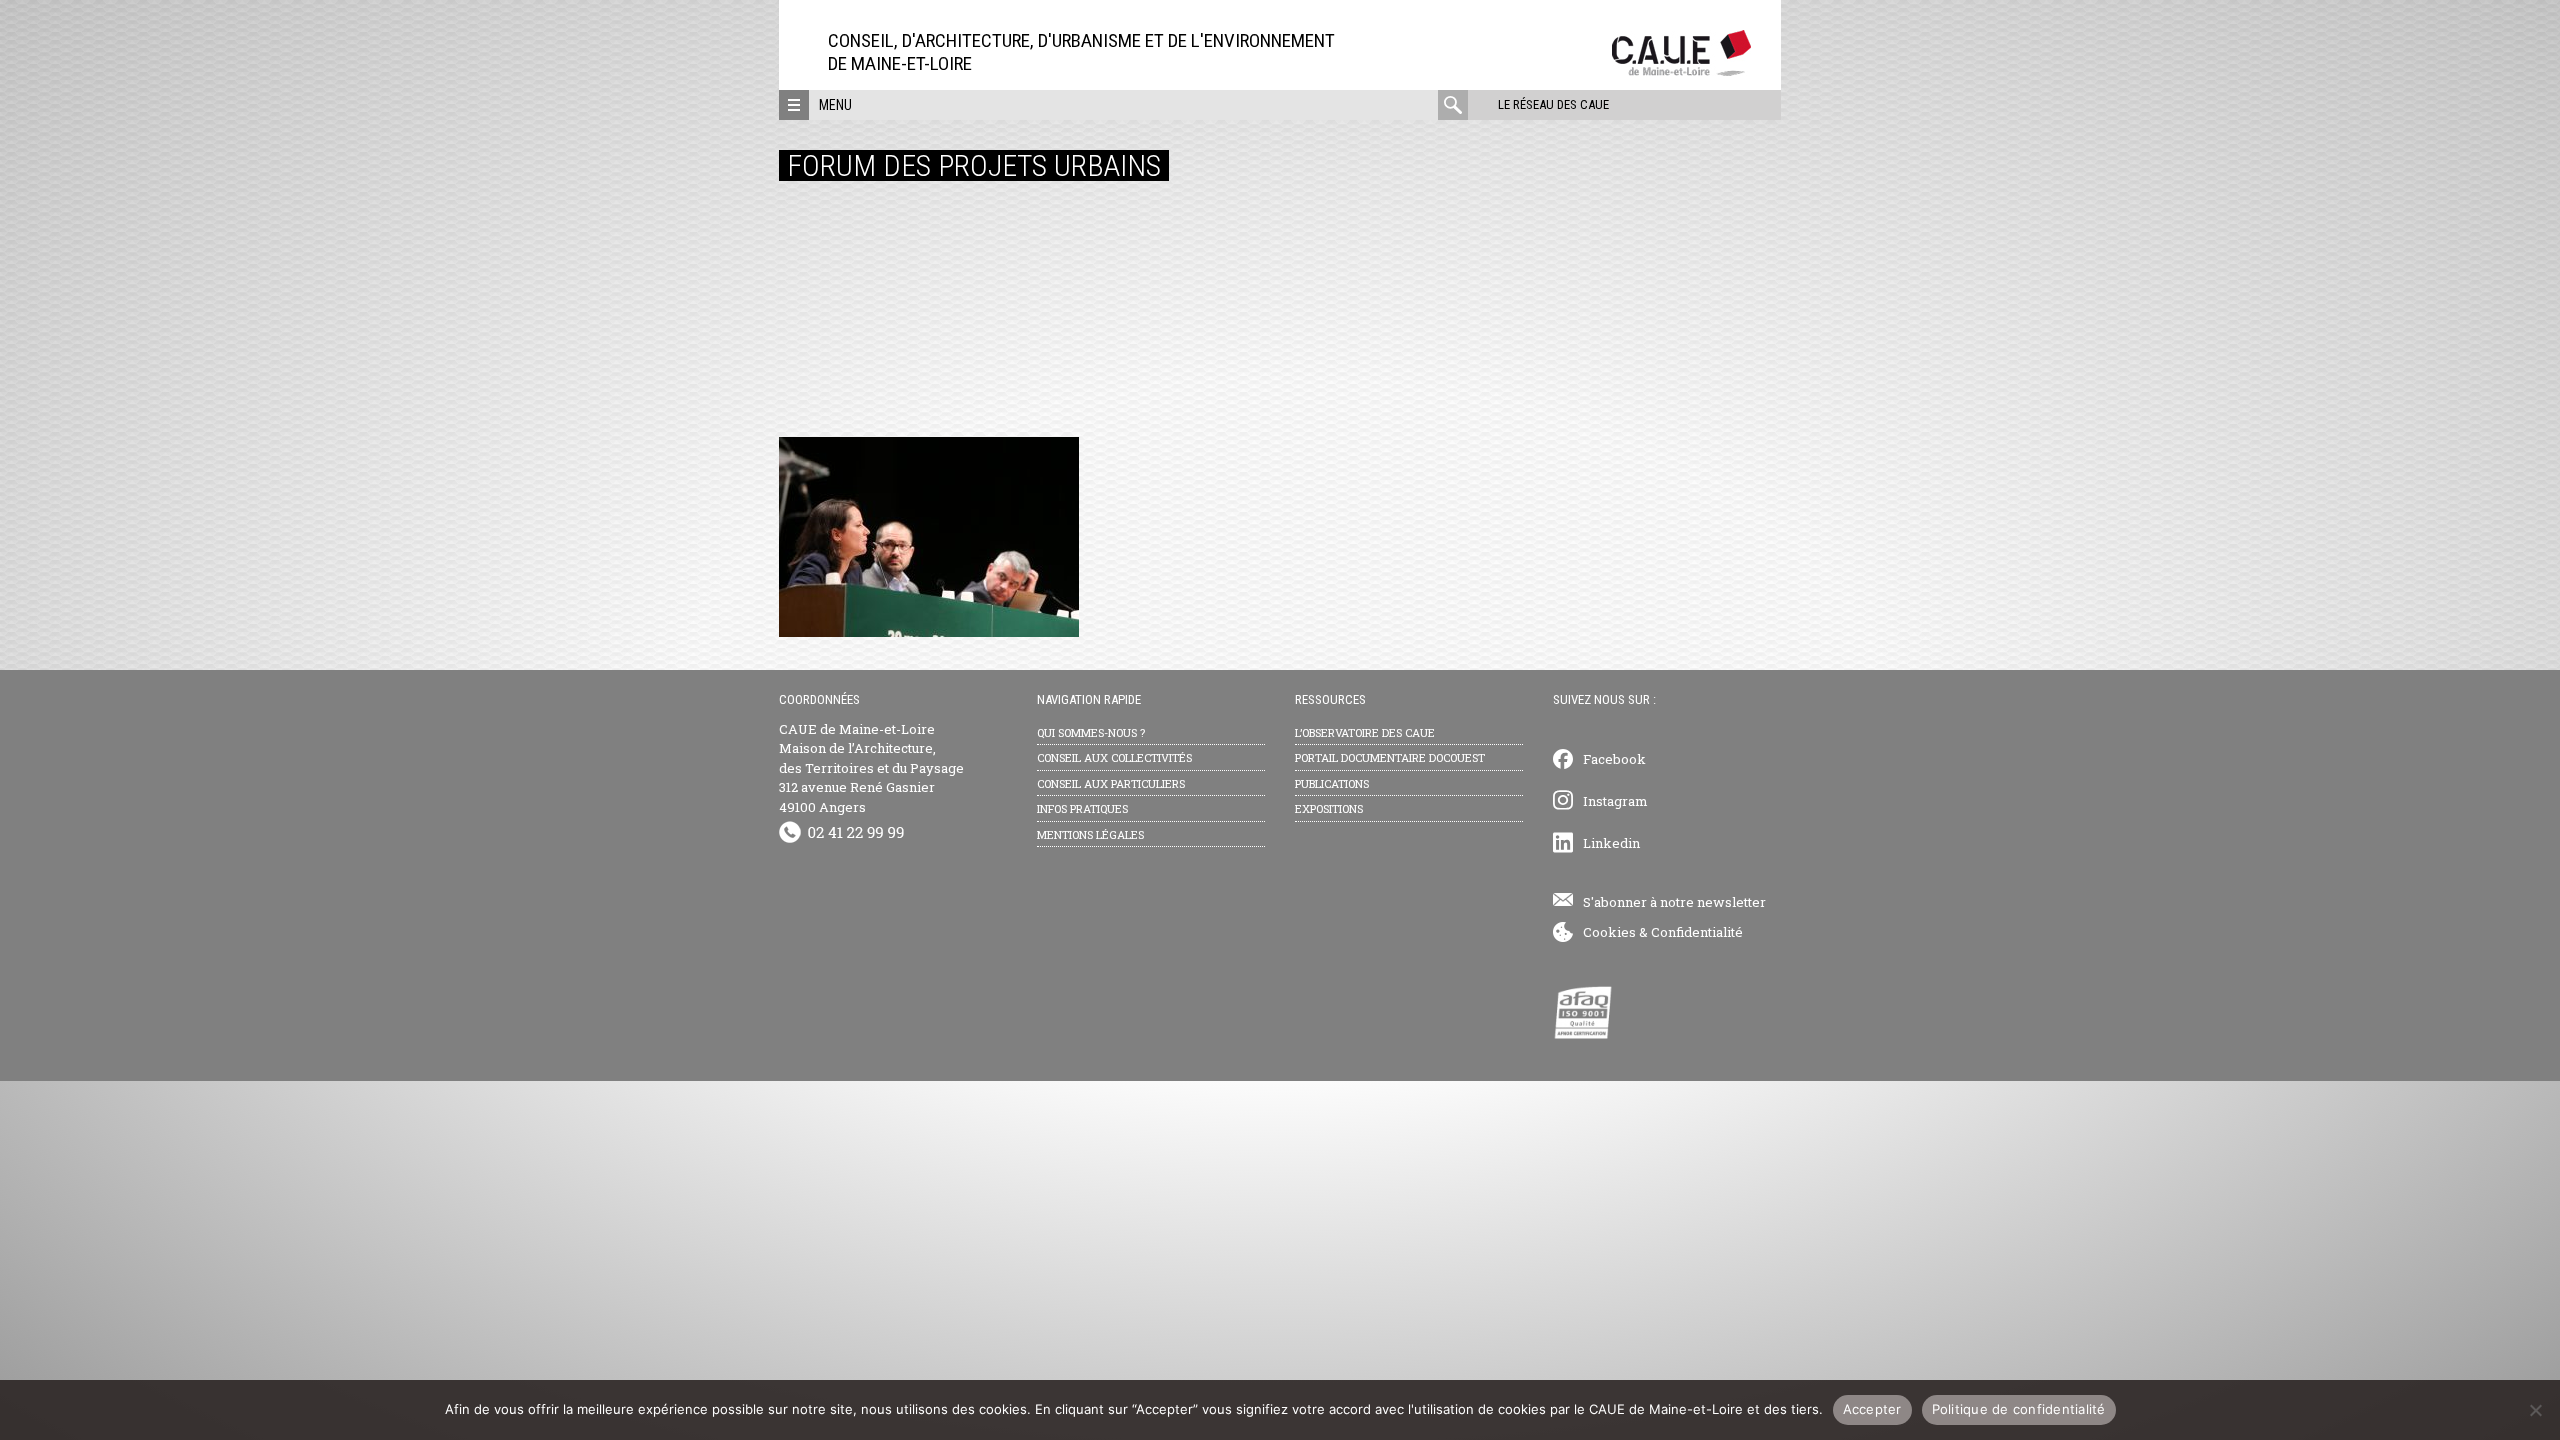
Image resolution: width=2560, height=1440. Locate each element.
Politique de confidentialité (2019, 1409)
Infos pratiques (1082, 808)
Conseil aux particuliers (1111, 783)
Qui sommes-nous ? (1091, 732)
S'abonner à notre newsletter (1674, 902)
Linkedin (1611, 843)
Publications (1332, 783)
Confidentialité (1697, 932)
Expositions (1329, 808)
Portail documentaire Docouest (1390, 757)
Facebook (1614, 759)
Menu (835, 105)
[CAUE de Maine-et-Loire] (1681, 70)
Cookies (1609, 932)
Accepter (1872, 1409)
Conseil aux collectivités (1114, 757)
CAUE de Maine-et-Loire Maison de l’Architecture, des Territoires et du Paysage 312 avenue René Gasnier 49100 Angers (871, 768)
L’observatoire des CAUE (1365, 732)
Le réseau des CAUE (1553, 104)
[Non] (2535, 1410)
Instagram (1615, 801)
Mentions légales (1090, 834)
